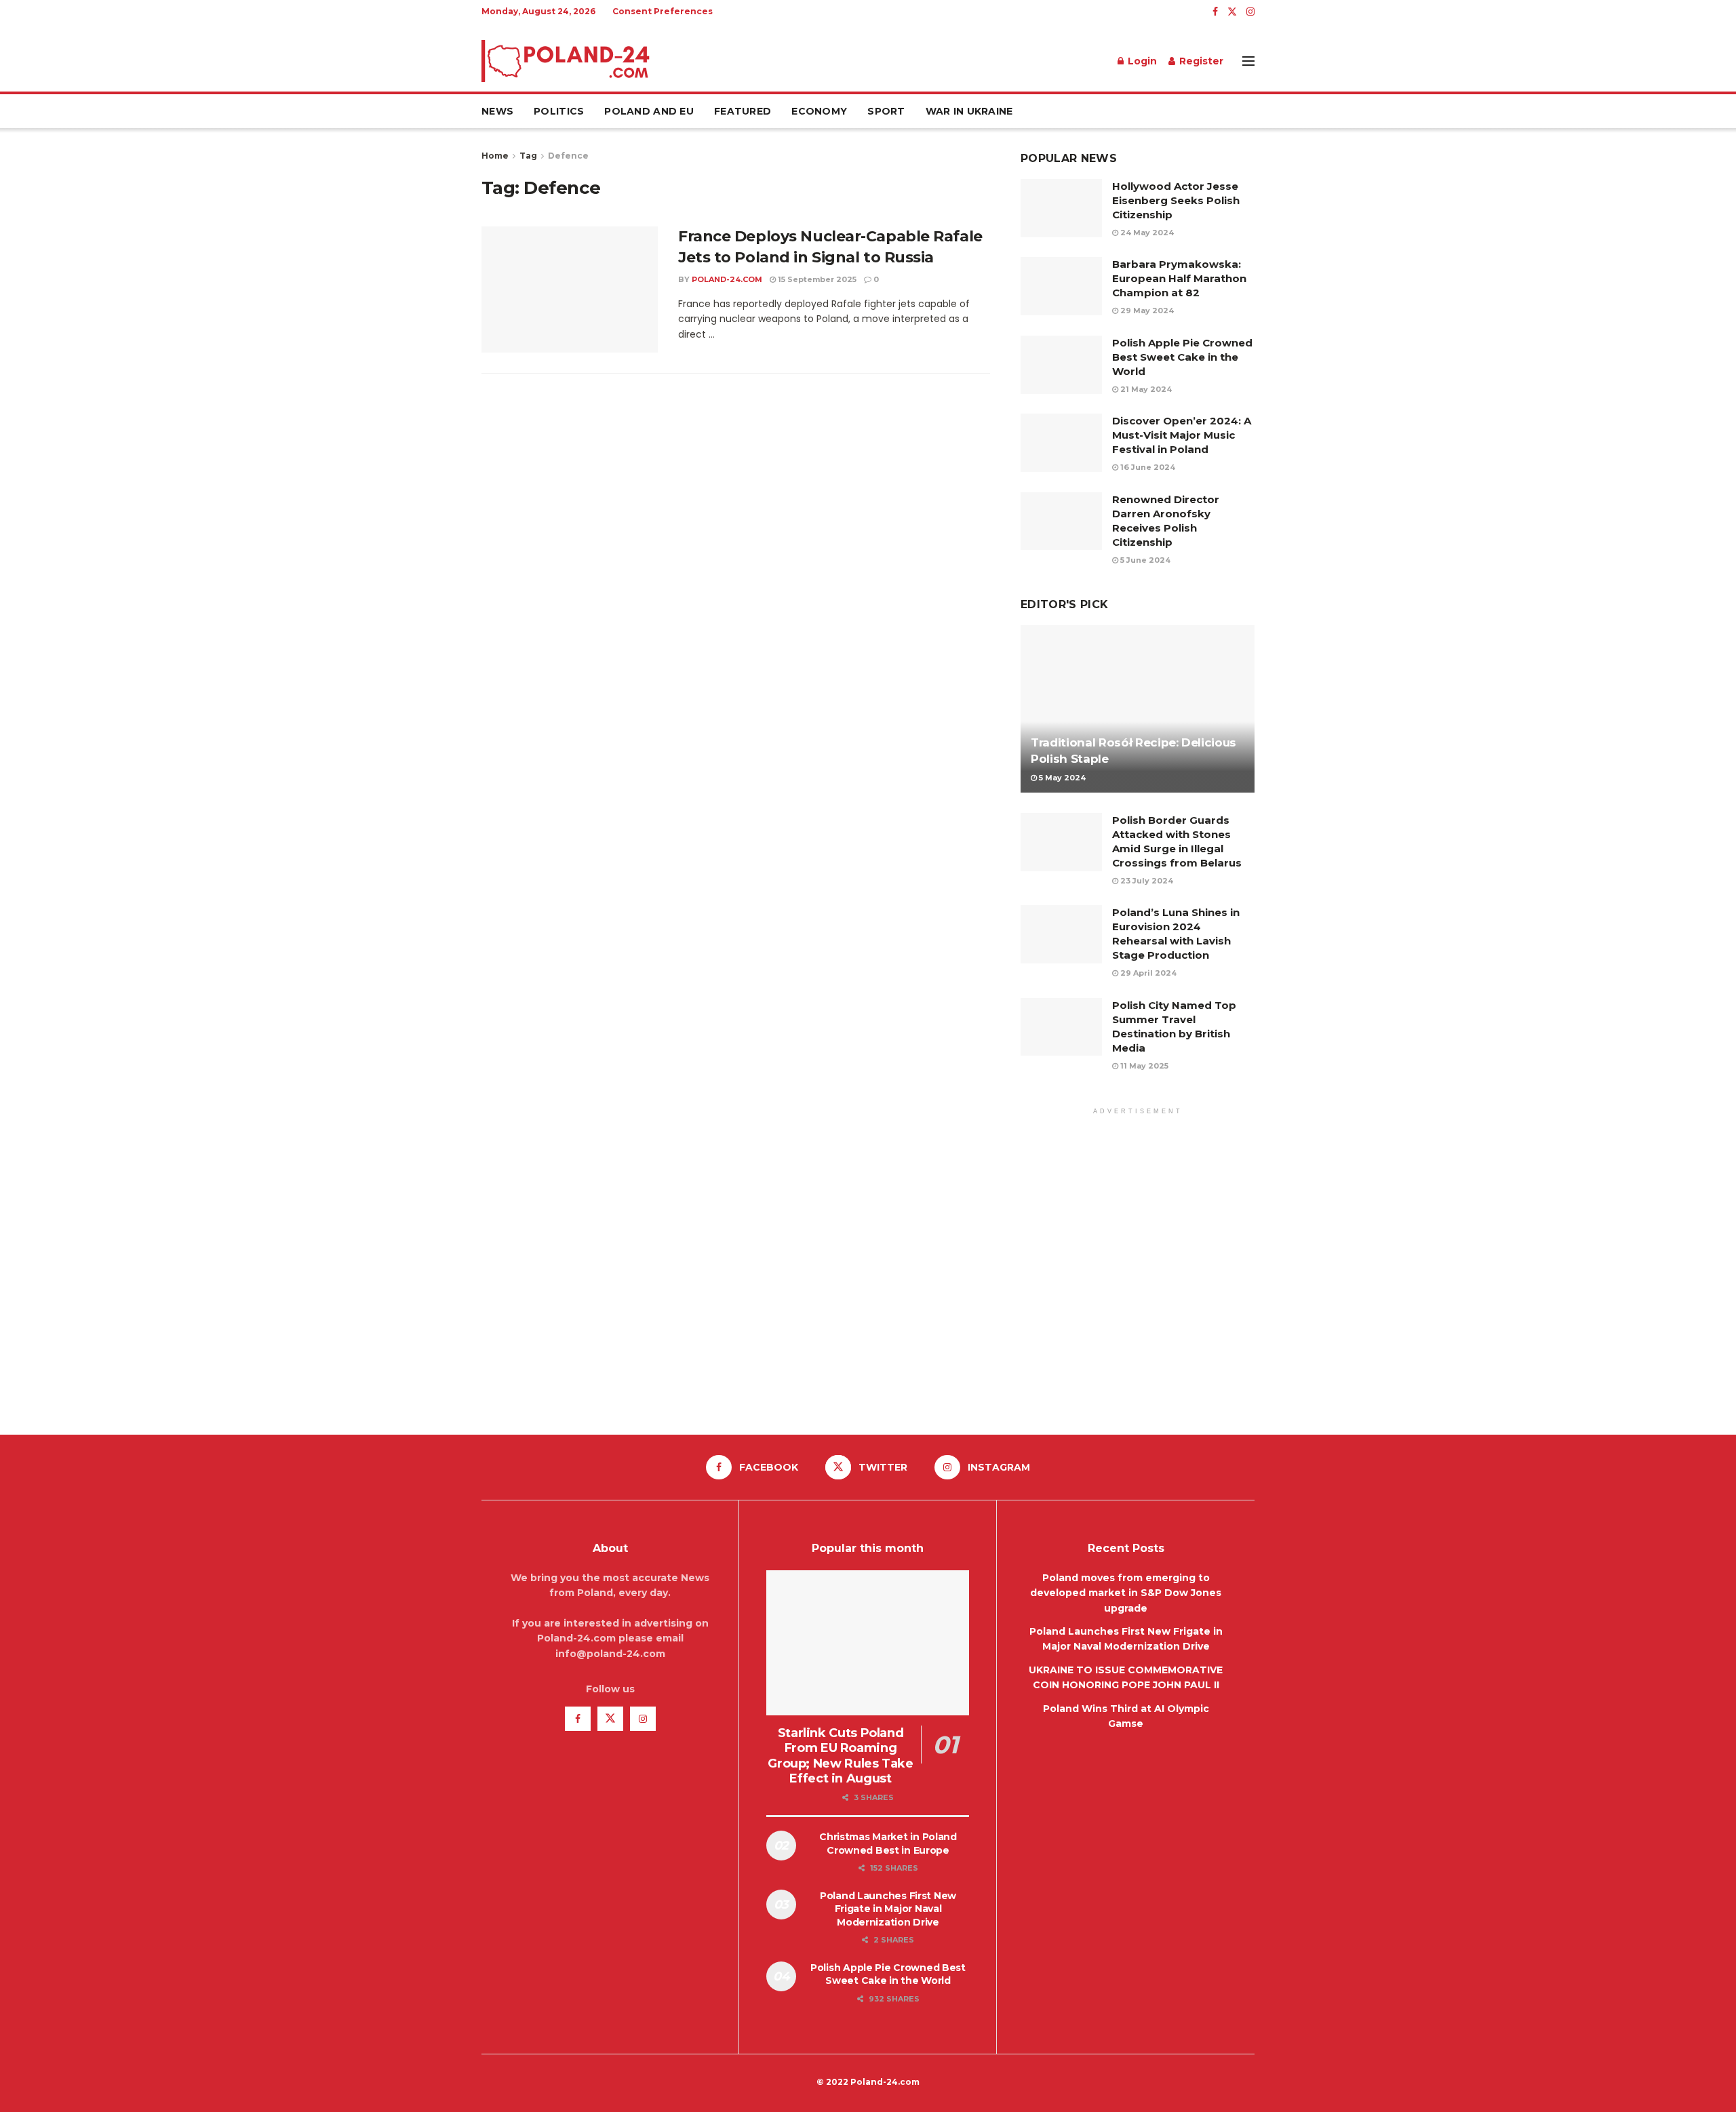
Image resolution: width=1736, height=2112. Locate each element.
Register (1200, 61)
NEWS (497, 111)
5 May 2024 (1061, 778)
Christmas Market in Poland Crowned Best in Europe (888, 1844)
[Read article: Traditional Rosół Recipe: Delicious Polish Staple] (1138, 709)
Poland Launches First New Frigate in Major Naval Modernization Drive (888, 1909)
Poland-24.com (727, 279)
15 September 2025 (816, 279)
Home (495, 156)
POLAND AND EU (649, 111)
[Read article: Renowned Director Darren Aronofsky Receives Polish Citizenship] (1061, 521)
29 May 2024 (1146, 311)
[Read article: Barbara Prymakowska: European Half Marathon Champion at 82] (1061, 286)
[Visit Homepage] (566, 61)
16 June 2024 (1147, 467)
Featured (743, 111)
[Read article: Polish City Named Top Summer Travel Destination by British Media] (1061, 1027)
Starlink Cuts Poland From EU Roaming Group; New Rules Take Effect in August (840, 1756)
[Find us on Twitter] (1232, 12)
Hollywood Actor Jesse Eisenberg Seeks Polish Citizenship (1176, 200)
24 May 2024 (1146, 233)
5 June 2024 (1144, 560)
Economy (819, 111)
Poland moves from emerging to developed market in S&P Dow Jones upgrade (1126, 1593)
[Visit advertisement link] (1138, 1263)
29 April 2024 (1147, 973)
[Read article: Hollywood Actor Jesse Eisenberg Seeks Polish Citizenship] (1061, 208)
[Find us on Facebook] (1215, 12)
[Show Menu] (1248, 61)
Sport (886, 111)
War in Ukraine (969, 111)
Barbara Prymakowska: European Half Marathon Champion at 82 (1179, 278)
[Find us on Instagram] (1250, 12)
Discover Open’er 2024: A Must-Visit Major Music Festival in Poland (1182, 435)
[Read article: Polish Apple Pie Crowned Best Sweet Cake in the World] (1061, 365)
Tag (528, 156)
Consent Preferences (663, 11)
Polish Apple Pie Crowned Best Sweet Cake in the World (1182, 357)
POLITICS (559, 111)
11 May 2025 (1143, 1066)
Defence (568, 156)
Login (1141, 61)
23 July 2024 (1146, 881)
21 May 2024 (1145, 389)
